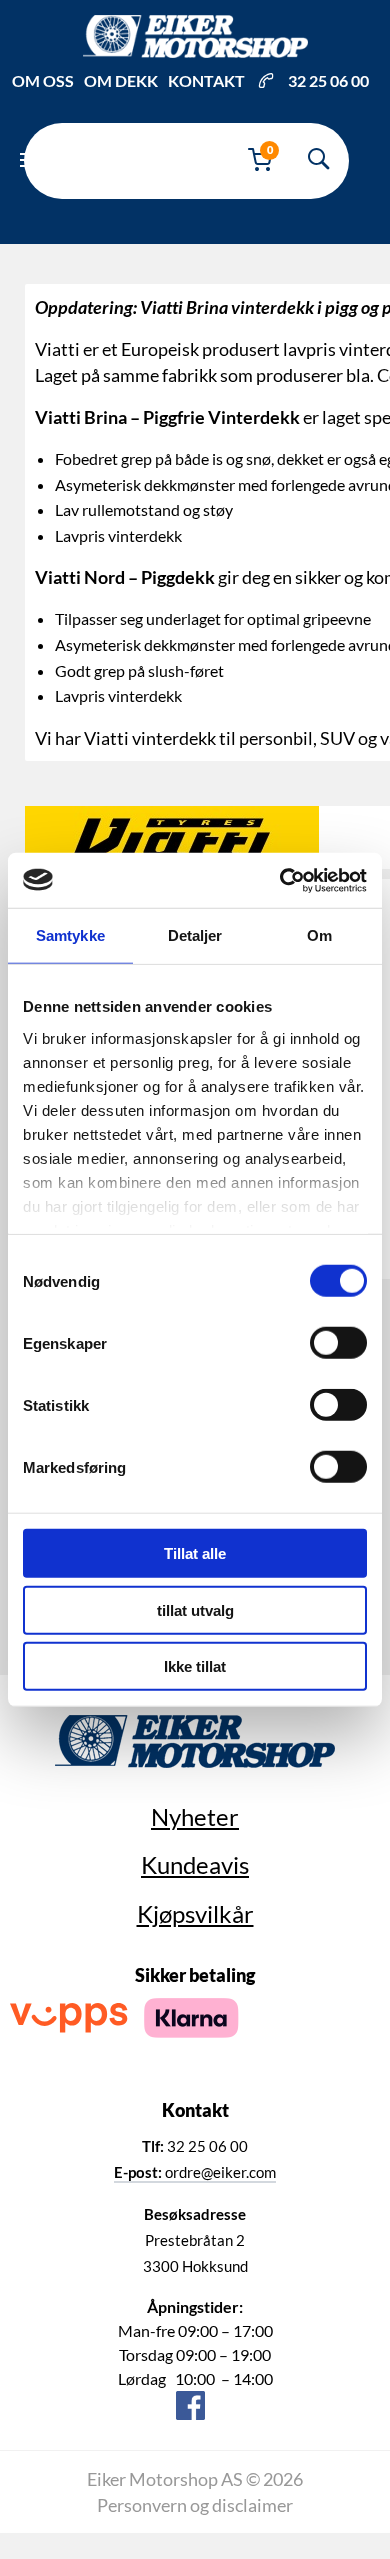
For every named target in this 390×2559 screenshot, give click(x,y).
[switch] (338, 1343)
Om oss (43, 80)
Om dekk (121, 80)
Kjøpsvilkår (195, 1913)
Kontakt (206, 80)
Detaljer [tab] (195, 935)
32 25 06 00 (328, 80)
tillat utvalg (195, 1609)
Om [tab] (319, 935)
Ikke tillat (195, 1666)
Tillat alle (195, 1553)
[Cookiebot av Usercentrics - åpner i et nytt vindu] (280, 880)
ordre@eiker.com (195, 2172)
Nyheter (195, 1816)
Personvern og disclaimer (195, 2505)
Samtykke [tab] (70, 935)
